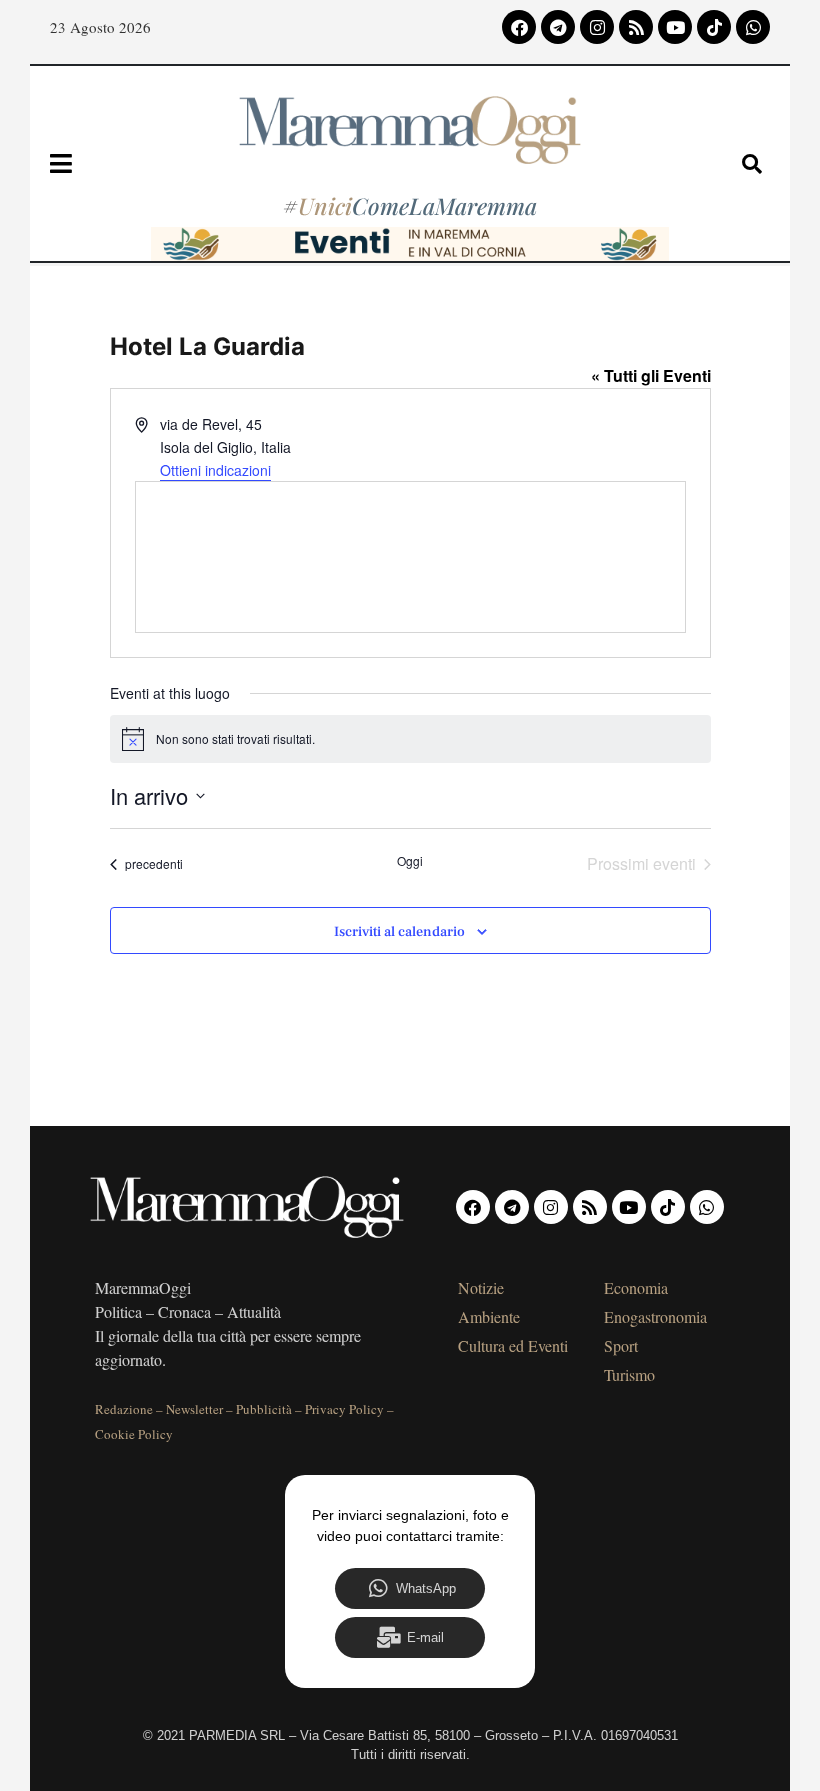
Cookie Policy (134, 1434)
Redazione (124, 1409)
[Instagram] (597, 27)
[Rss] (636, 27)
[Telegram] (558, 27)
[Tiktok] (714, 27)
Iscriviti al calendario (399, 932)
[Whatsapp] (753, 27)
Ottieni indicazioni (215, 470)
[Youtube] (675, 27)
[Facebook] (519, 27)
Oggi (410, 861)
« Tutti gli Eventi (651, 375)
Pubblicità (264, 1409)
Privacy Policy (344, 1409)
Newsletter (194, 1409)
